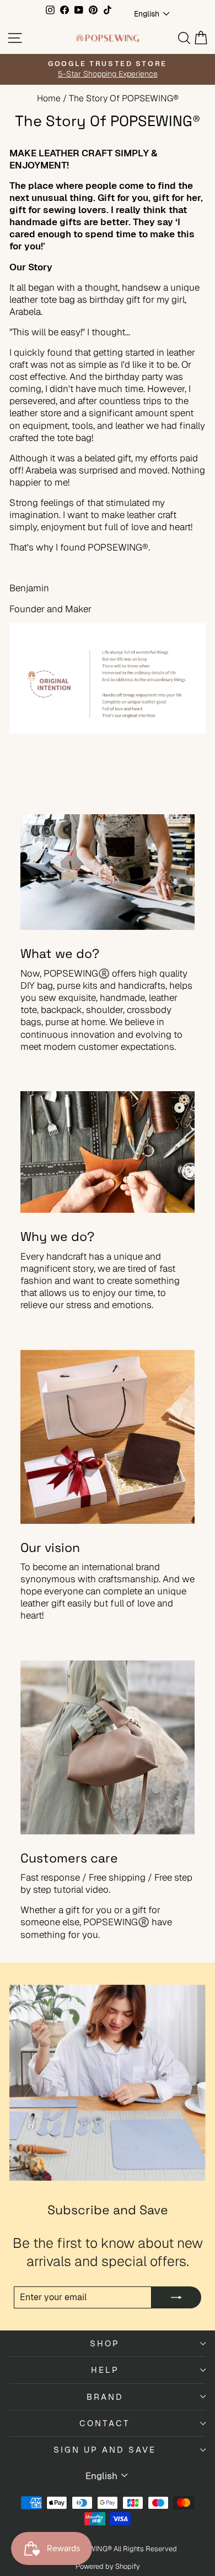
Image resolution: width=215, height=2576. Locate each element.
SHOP (105, 2343)
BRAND (105, 2397)
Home (49, 98)
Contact (105, 2423)
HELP (105, 2370)
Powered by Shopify (108, 2566)
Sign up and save (105, 2450)
